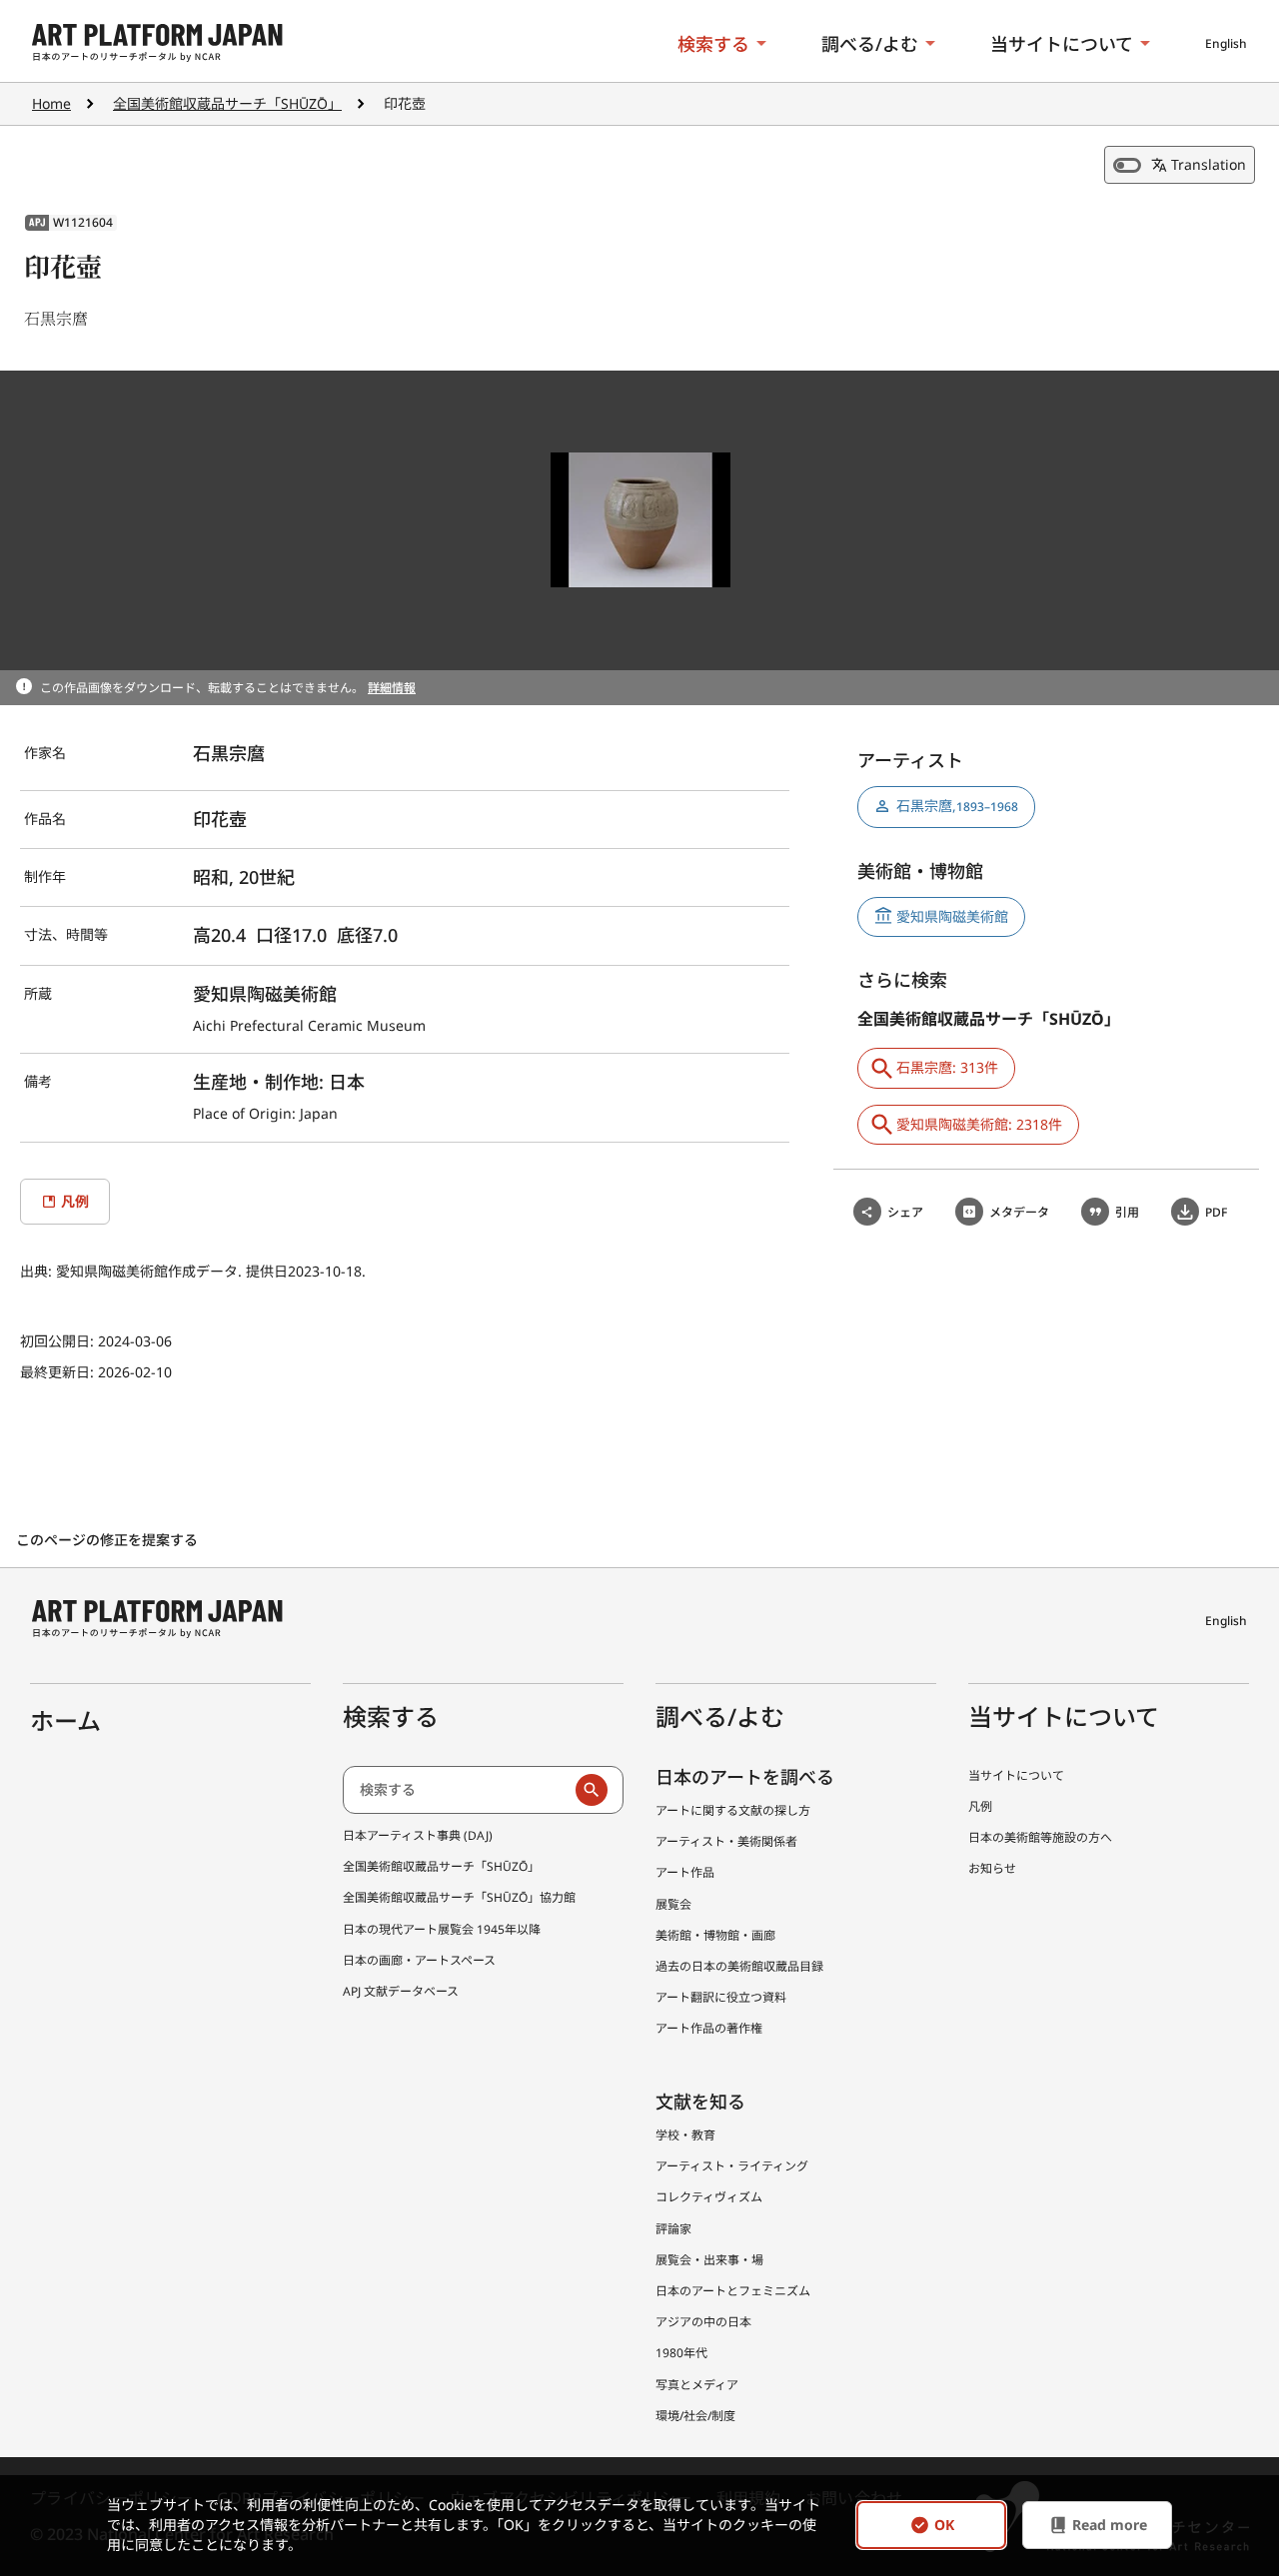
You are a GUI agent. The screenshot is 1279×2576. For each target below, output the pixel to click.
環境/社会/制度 (695, 2416)
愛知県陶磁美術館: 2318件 (979, 1124)
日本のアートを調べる (745, 1777)
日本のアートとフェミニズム (733, 2291)
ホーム (65, 1720)
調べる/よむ (870, 44)
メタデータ (1019, 1212)
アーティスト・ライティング (732, 2166)
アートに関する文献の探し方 (733, 1810)
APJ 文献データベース (401, 1991)
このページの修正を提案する (109, 1540)
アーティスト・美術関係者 (726, 1841)
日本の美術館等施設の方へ (1040, 1837)
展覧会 (673, 1904)
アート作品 (685, 1872)
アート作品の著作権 (709, 2028)
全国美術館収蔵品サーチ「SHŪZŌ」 (227, 103)
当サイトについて (1062, 44)
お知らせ (992, 1868)
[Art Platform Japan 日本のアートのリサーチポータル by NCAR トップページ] (157, 43)
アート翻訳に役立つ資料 (721, 1997)
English (1226, 43)
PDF (1216, 1212)
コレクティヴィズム (709, 2197)
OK (944, 2526)
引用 (1127, 1212)
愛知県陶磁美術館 (952, 916)
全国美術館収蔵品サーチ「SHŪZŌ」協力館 (459, 1897)
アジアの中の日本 (703, 2322)
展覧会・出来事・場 (709, 2260)
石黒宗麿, (957, 806)
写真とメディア (697, 2385)
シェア (905, 1212)
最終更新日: (59, 1372)
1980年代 (681, 2353)
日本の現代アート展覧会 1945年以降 (442, 1929)
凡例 (980, 1806)
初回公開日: (59, 1341)
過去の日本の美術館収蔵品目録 (739, 1966)
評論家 (673, 2229)
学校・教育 (685, 2135)
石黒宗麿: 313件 (947, 1067)
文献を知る (700, 2102)
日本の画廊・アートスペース (419, 1960)
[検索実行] (592, 1790)
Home (51, 103)
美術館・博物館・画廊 (715, 1935)
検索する (713, 44)
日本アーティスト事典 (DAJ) (418, 1835)
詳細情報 (392, 688)
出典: (38, 1271)
